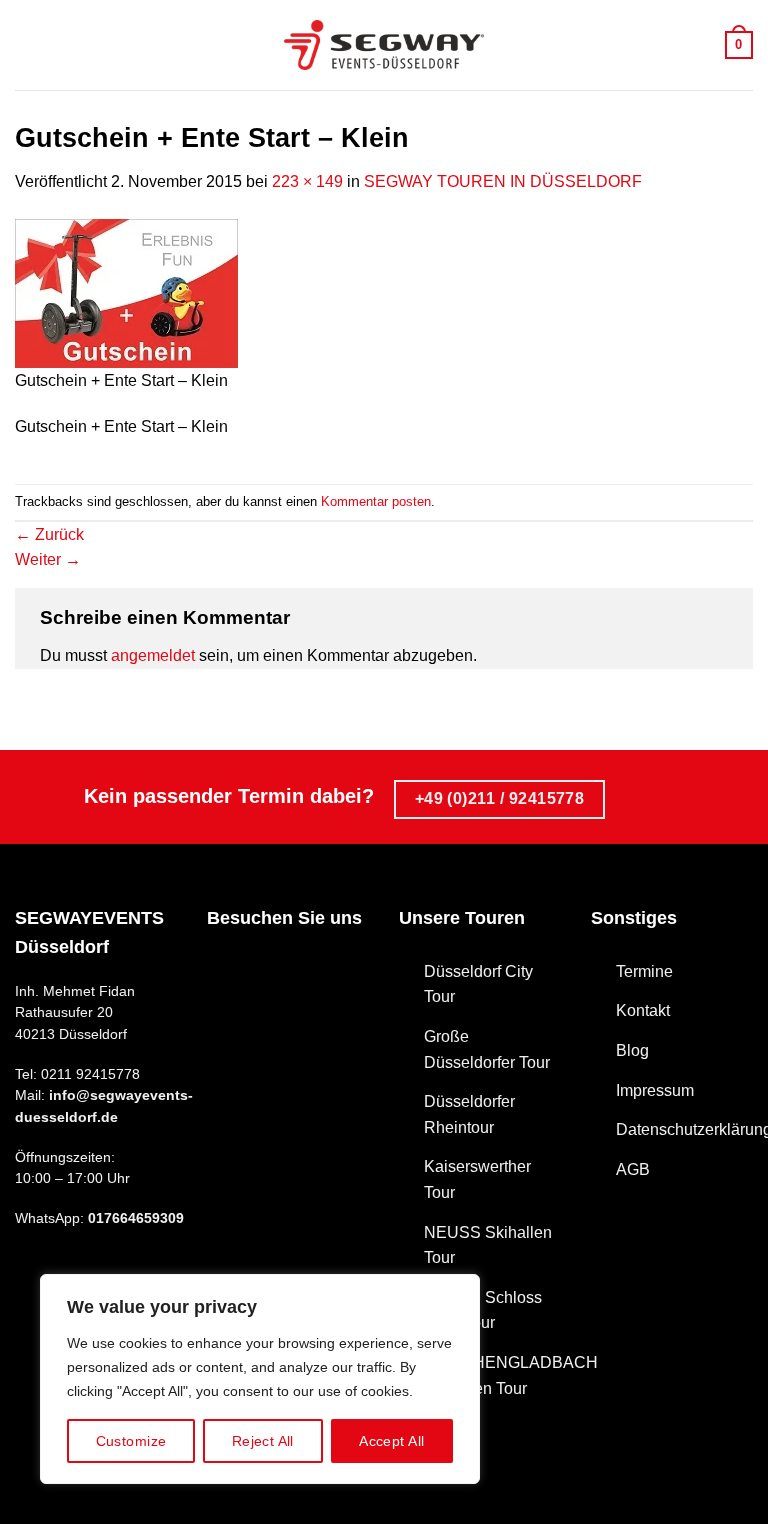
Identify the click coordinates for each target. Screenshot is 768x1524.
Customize (131, 1441)
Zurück (49, 534)
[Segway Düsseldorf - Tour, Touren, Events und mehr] (384, 45)
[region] (260, 1379)
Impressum (655, 1090)
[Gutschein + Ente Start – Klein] (126, 291)
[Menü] (27, 44)
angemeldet (153, 655)
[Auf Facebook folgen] (224, 970)
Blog (632, 1050)
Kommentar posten (376, 501)
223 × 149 (307, 181)
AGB (633, 1169)
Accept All (391, 1441)
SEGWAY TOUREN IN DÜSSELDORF (503, 181)
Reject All (263, 1441)
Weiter (48, 559)
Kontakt (643, 1010)
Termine (644, 971)
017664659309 (136, 1218)
